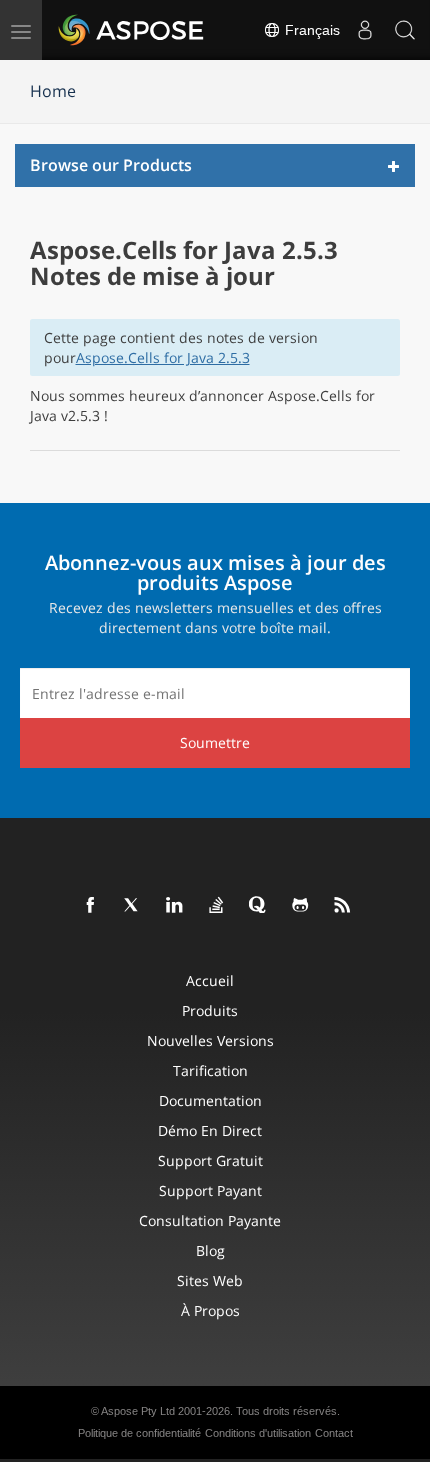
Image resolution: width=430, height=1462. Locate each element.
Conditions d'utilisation (258, 1433)
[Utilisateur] (365, 30)
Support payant (210, 1190)
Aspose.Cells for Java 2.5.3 (163, 357)
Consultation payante (210, 1220)
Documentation (210, 1100)
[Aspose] (132, 30)
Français (310, 30)
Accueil (210, 980)
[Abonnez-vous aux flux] (343, 906)
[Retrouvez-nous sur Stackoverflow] (217, 906)
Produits (210, 1010)
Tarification (210, 1070)
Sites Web (210, 1280)
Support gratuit (210, 1160)
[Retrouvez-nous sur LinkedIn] (175, 906)
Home (53, 91)
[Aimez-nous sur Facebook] (91, 906)
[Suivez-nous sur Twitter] (133, 906)
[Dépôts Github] (301, 906)
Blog (210, 1250)
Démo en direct (210, 1130)
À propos (210, 1310)
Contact (334, 1433)
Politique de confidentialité (139, 1433)
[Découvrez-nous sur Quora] (259, 906)
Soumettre (215, 742)
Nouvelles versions (210, 1040)
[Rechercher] (405, 30)
